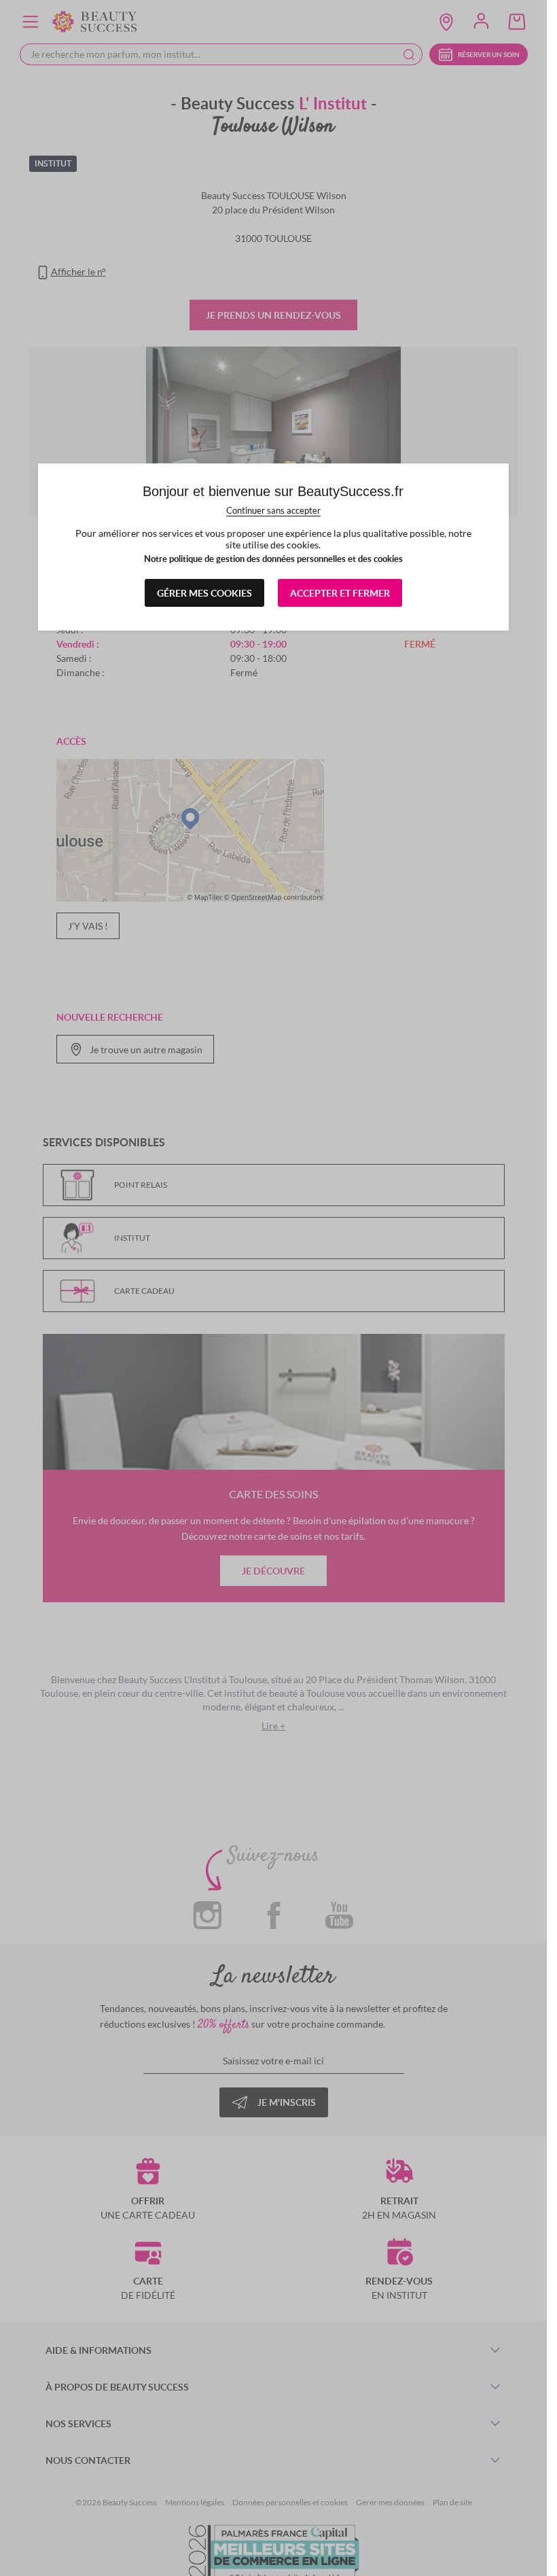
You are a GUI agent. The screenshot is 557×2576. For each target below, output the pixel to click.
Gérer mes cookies (204, 593)
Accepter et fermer (340, 593)
